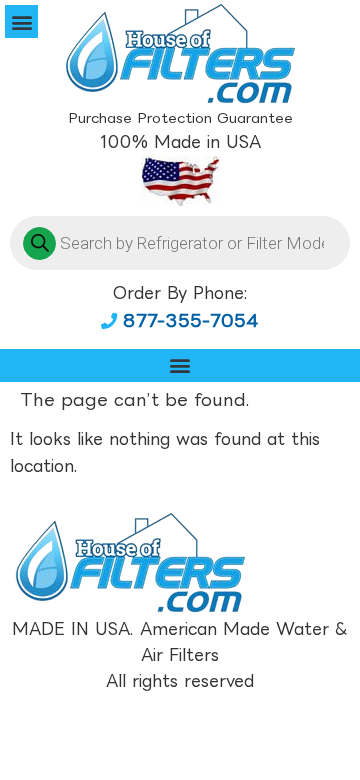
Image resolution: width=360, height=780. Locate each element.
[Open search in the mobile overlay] (180, 243)
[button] (21, 21)
